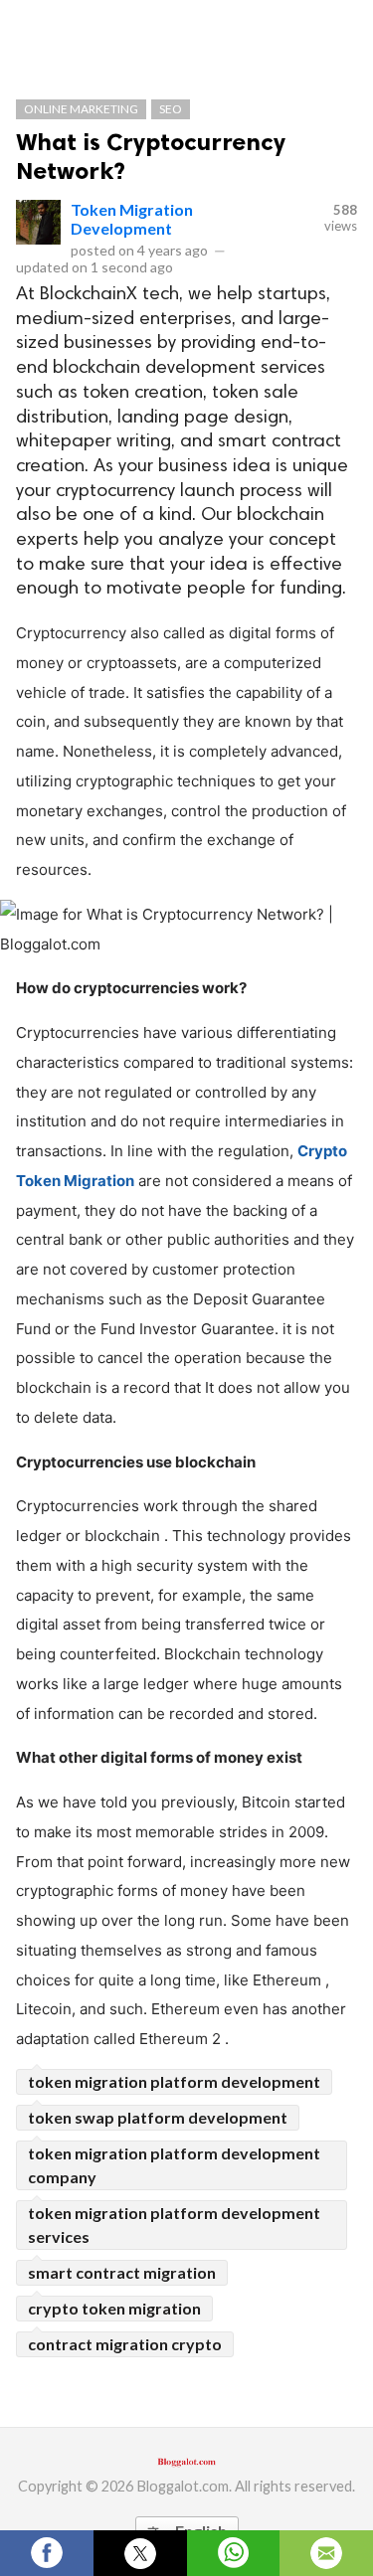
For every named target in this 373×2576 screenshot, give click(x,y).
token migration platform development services (174, 2225)
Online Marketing (81, 109)
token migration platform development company (174, 2165)
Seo (171, 109)
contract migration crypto (125, 2344)
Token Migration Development (132, 219)
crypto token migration (114, 2308)
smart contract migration (122, 2272)
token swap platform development (158, 2117)
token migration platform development (174, 2081)
